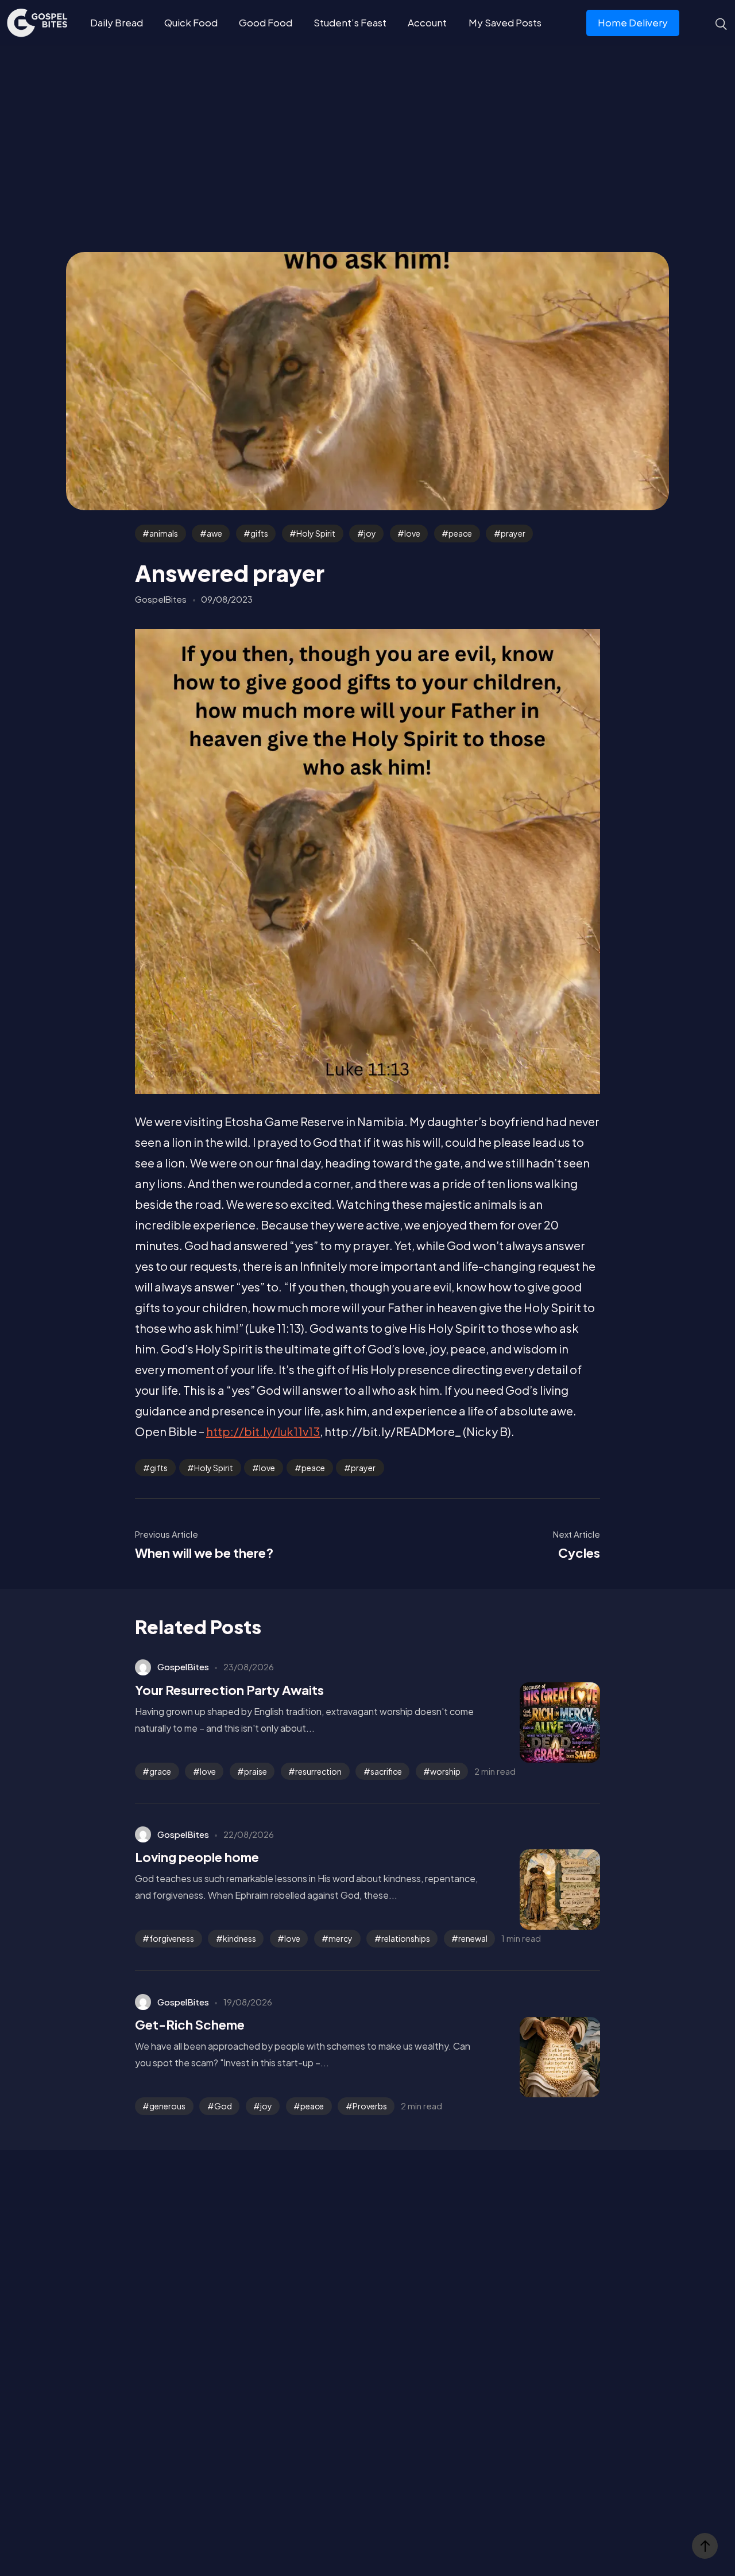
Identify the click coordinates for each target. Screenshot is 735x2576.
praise (256, 1771)
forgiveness (172, 1938)
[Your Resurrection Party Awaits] (543, 1722)
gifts (259, 533)
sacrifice (386, 1771)
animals (164, 533)
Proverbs (370, 2106)
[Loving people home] (543, 1890)
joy (370, 533)
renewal (473, 1938)
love (412, 533)
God (223, 2106)
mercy (341, 1938)
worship (445, 1771)
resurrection (318, 1771)
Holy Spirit (316, 533)
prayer (513, 533)
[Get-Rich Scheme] (543, 2057)
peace (460, 533)
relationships (406, 1938)
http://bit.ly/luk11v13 (263, 1431)
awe (214, 533)
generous (167, 2106)
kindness (239, 1938)
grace (160, 1771)
